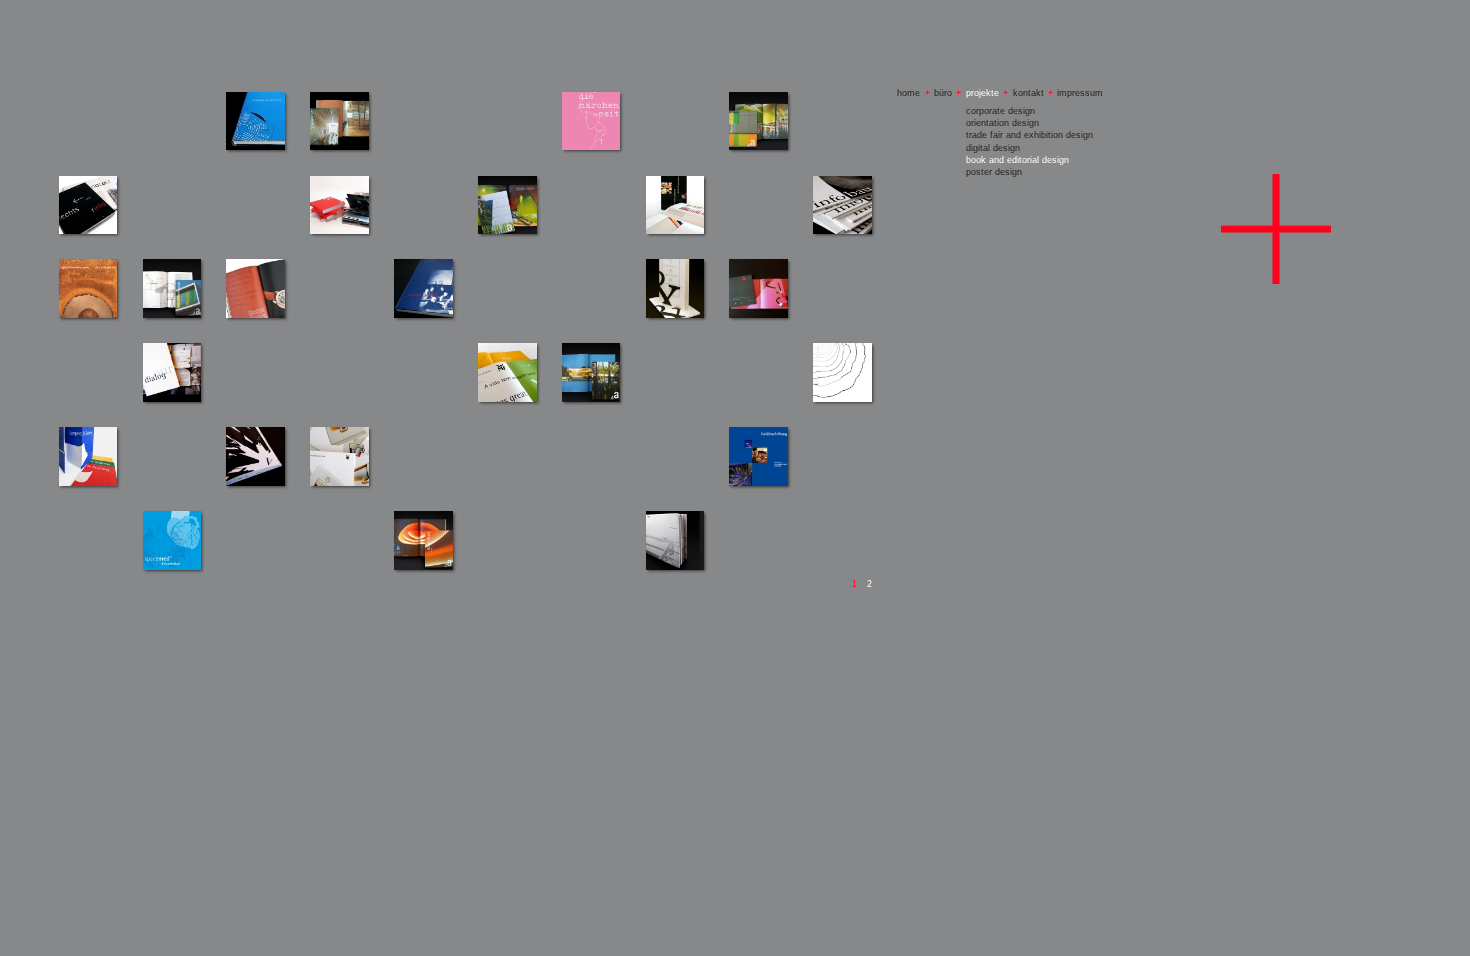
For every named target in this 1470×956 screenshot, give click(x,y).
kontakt (1028, 93)
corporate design (1000, 111)
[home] (1276, 229)
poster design (994, 172)
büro (943, 93)
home (908, 93)
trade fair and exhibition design (1029, 135)
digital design (993, 148)
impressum (1080, 93)
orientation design (1002, 123)
